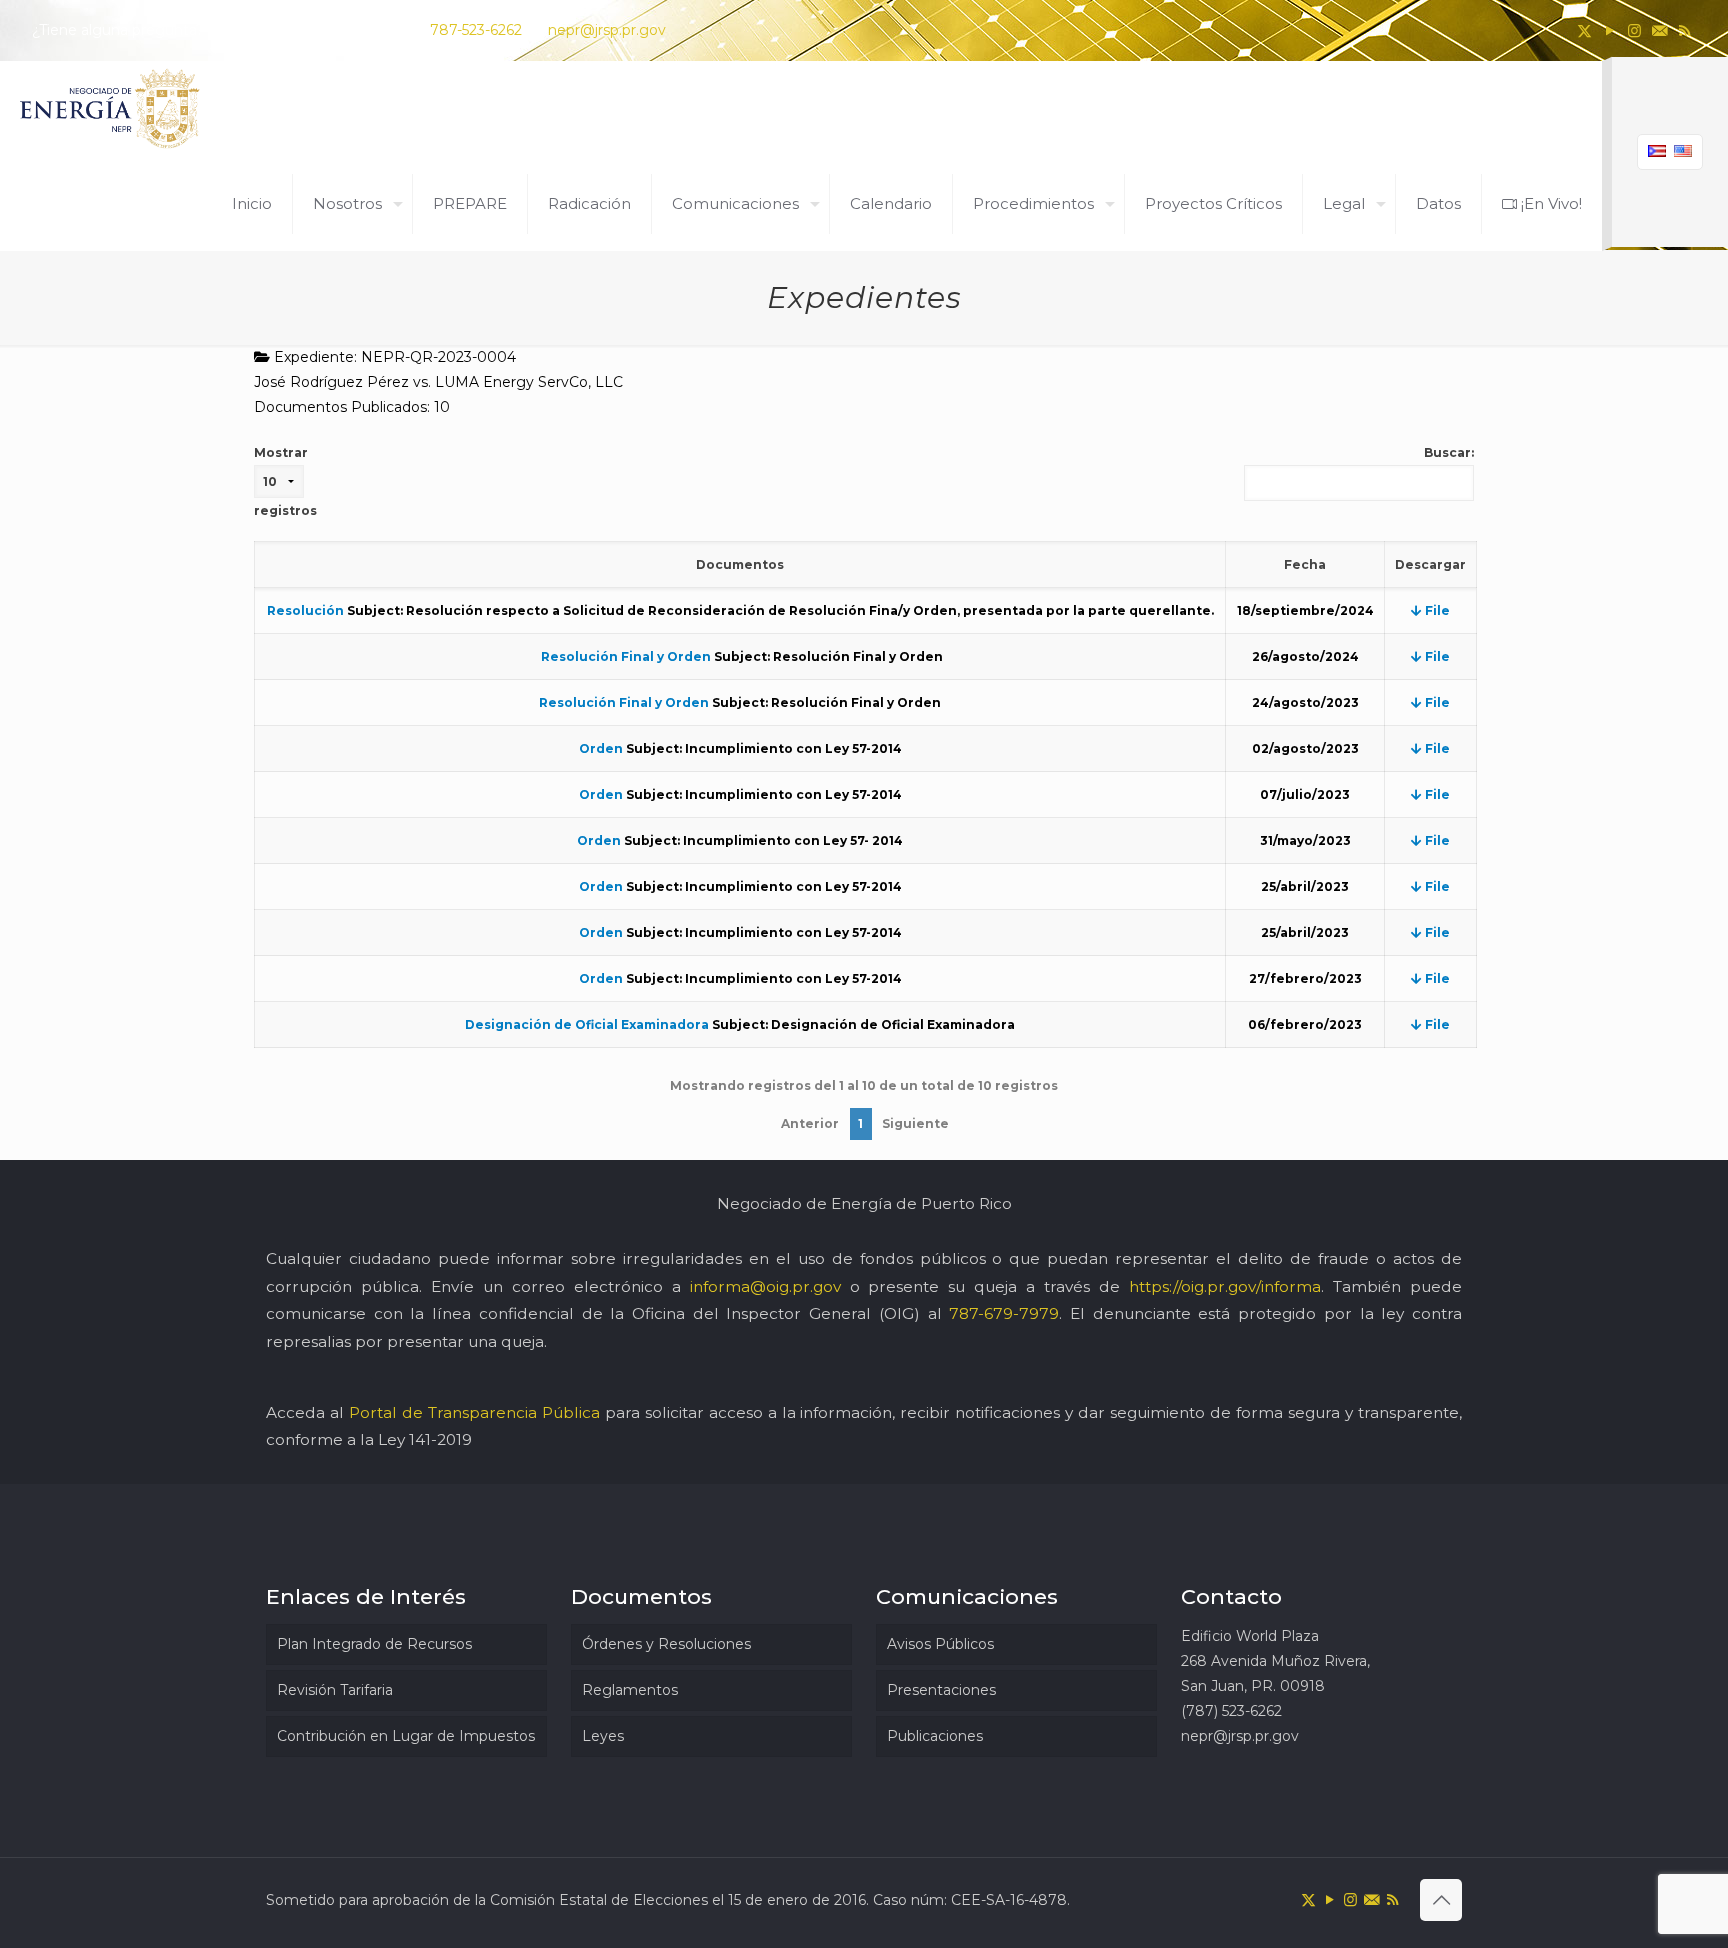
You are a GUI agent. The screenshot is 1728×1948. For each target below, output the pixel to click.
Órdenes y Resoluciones (666, 1644)
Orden (601, 748)
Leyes (603, 1736)
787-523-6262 (476, 30)
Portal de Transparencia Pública (474, 1412)
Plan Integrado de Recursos (374, 1644)
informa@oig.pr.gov (765, 1286)
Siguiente (915, 1123)
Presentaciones (941, 1690)
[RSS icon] (1684, 30)
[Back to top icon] (1441, 1900)
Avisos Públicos (940, 1644)
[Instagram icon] (1634, 30)
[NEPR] (111, 108)
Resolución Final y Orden (624, 656)
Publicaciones (935, 1736)
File (1436, 610)
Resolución (305, 610)
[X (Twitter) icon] (1584, 30)
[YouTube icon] (1609, 30)
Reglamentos (630, 1690)
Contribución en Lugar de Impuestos (406, 1736)
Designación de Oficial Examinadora (587, 1024)
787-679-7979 (1004, 1313)
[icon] (1659, 30)
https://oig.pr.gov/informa (1225, 1286)
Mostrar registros (285, 481)
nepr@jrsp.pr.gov (607, 30)
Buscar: (1449, 452)
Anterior (810, 1123)
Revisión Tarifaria (335, 1690)
